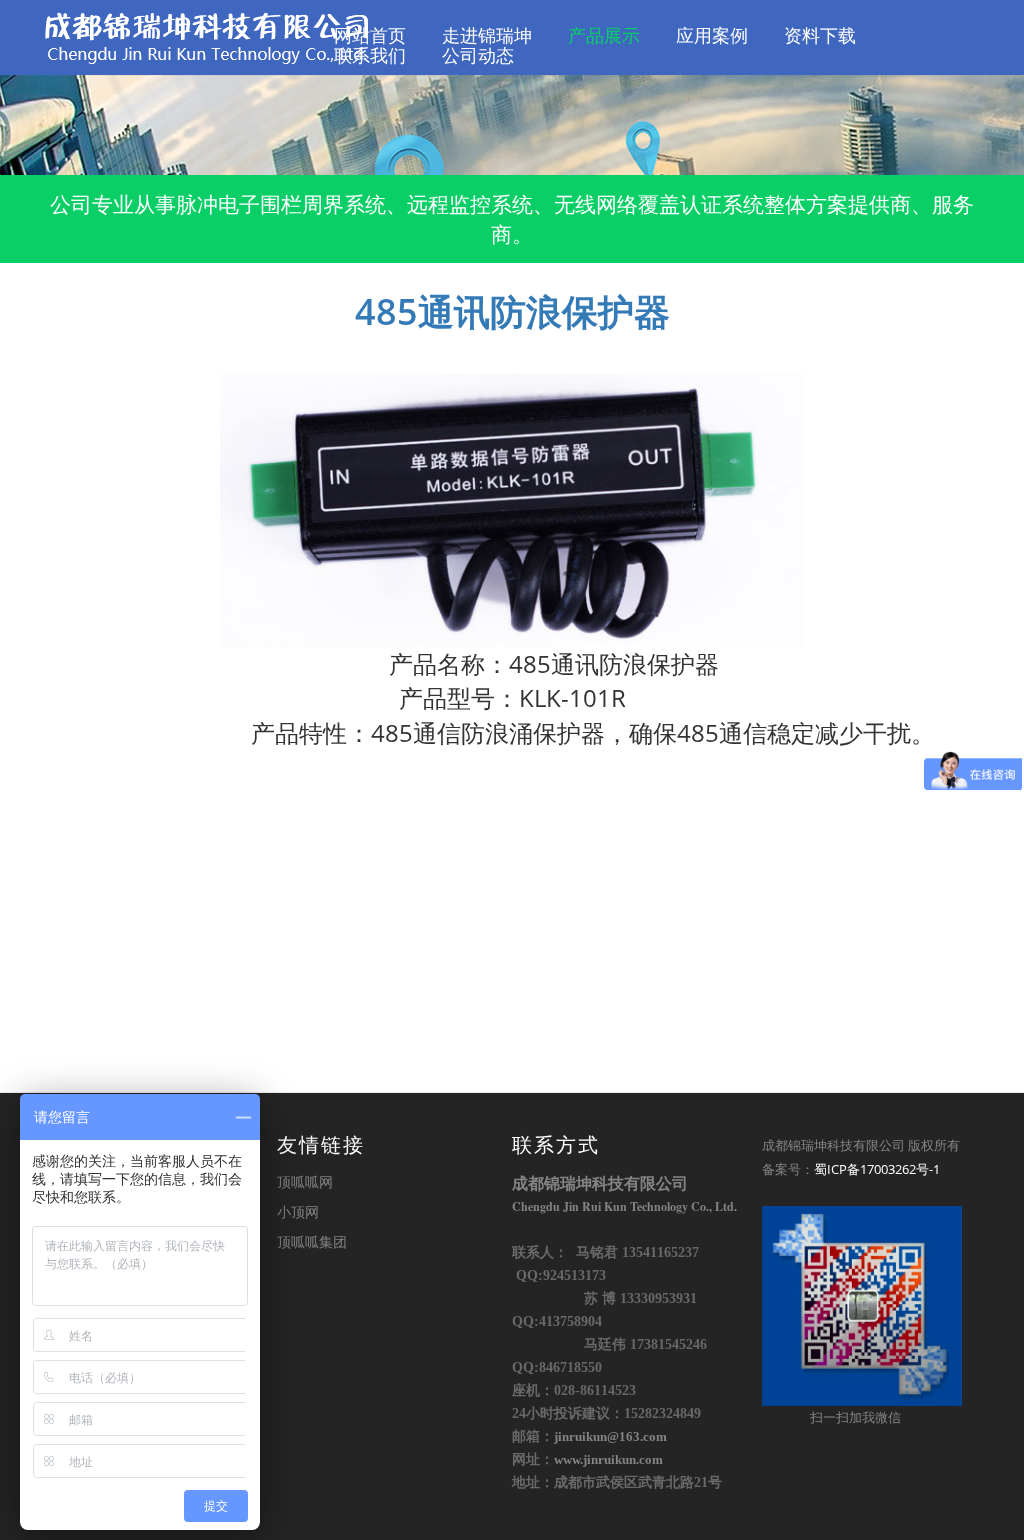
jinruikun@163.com (610, 1437)
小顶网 (298, 1211)
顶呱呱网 (305, 1181)
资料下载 (820, 36)
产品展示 (604, 36)
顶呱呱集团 (312, 1241)
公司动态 (478, 56)
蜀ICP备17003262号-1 (877, 1169)
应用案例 (712, 36)
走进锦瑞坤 (487, 36)
